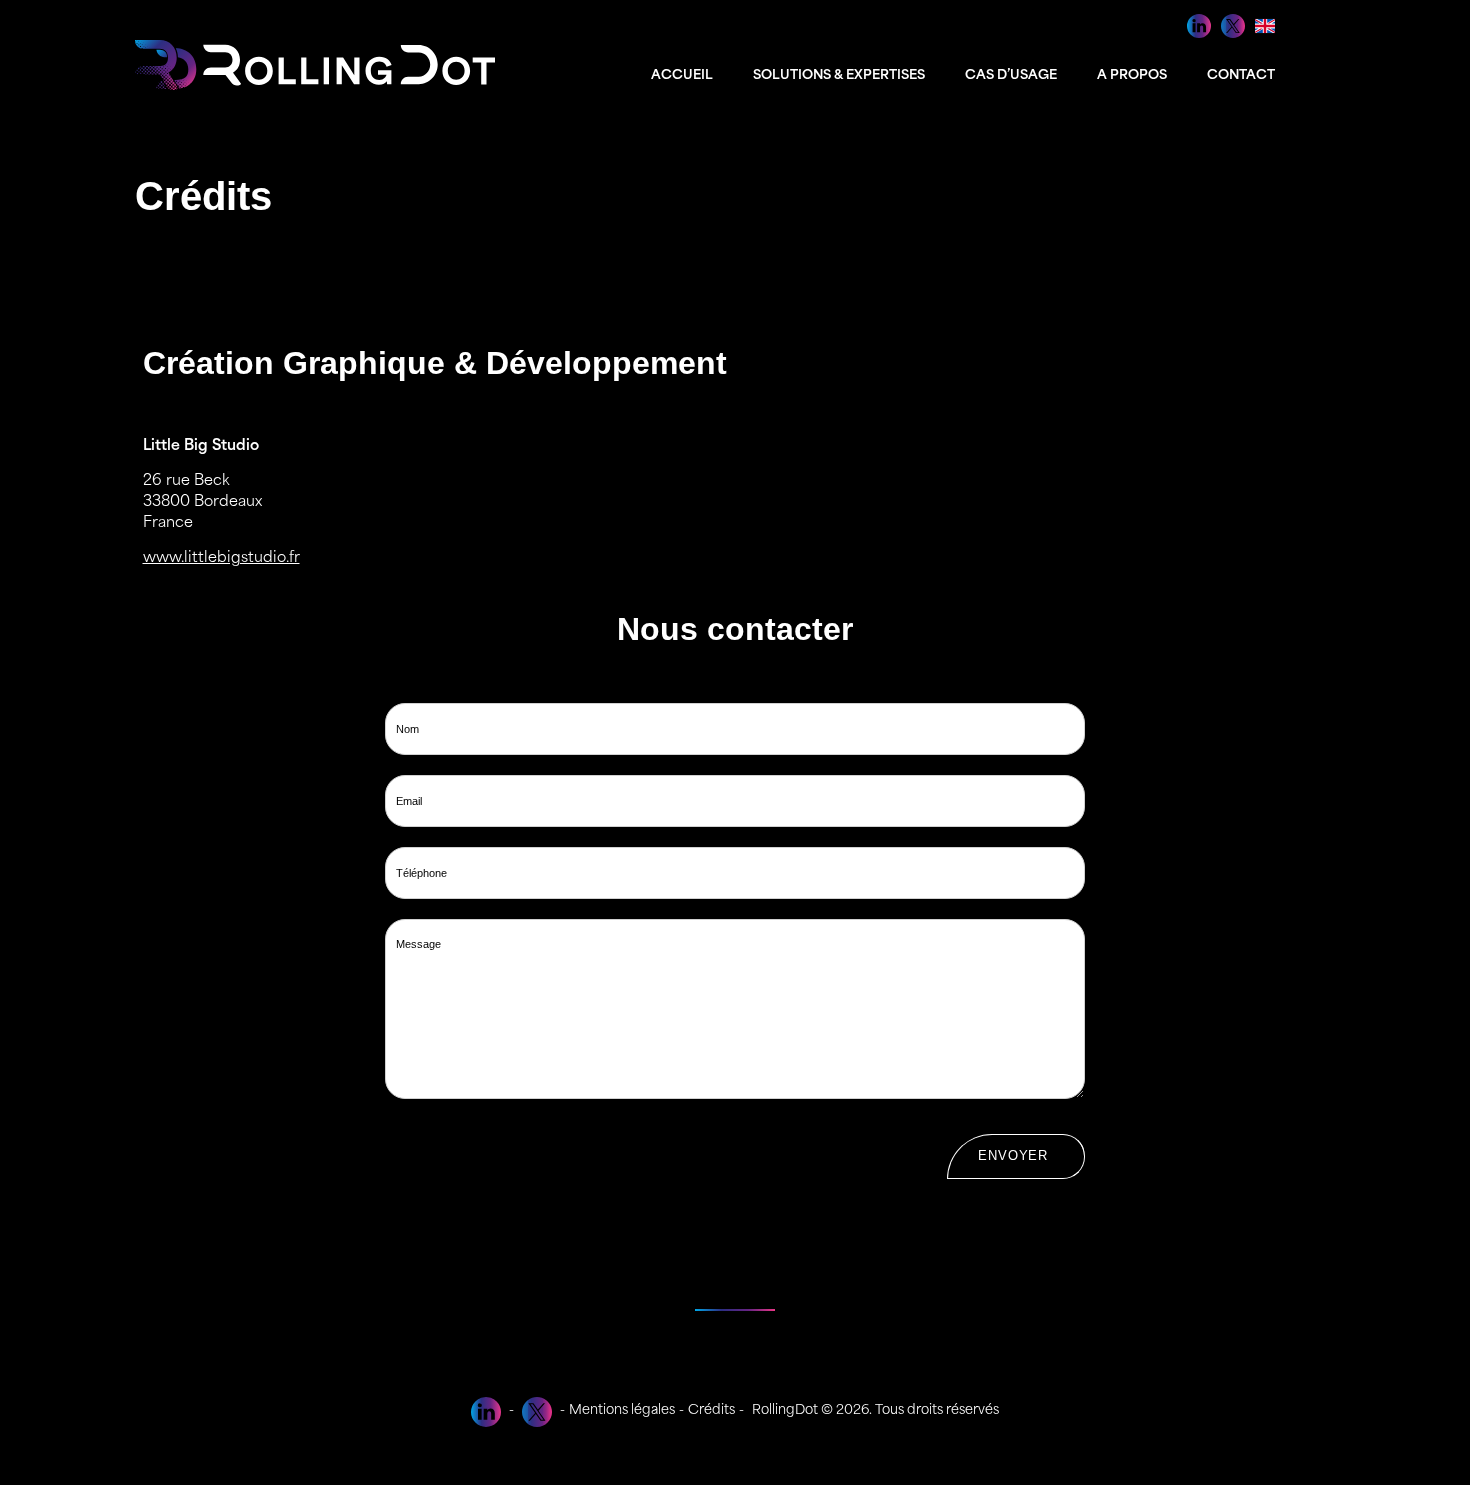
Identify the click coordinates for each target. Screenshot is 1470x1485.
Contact (1241, 75)
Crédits (711, 1410)
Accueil (682, 75)
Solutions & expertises (839, 75)
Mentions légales (622, 1410)
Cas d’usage (1011, 75)
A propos (1132, 75)
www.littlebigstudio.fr (221, 558)
